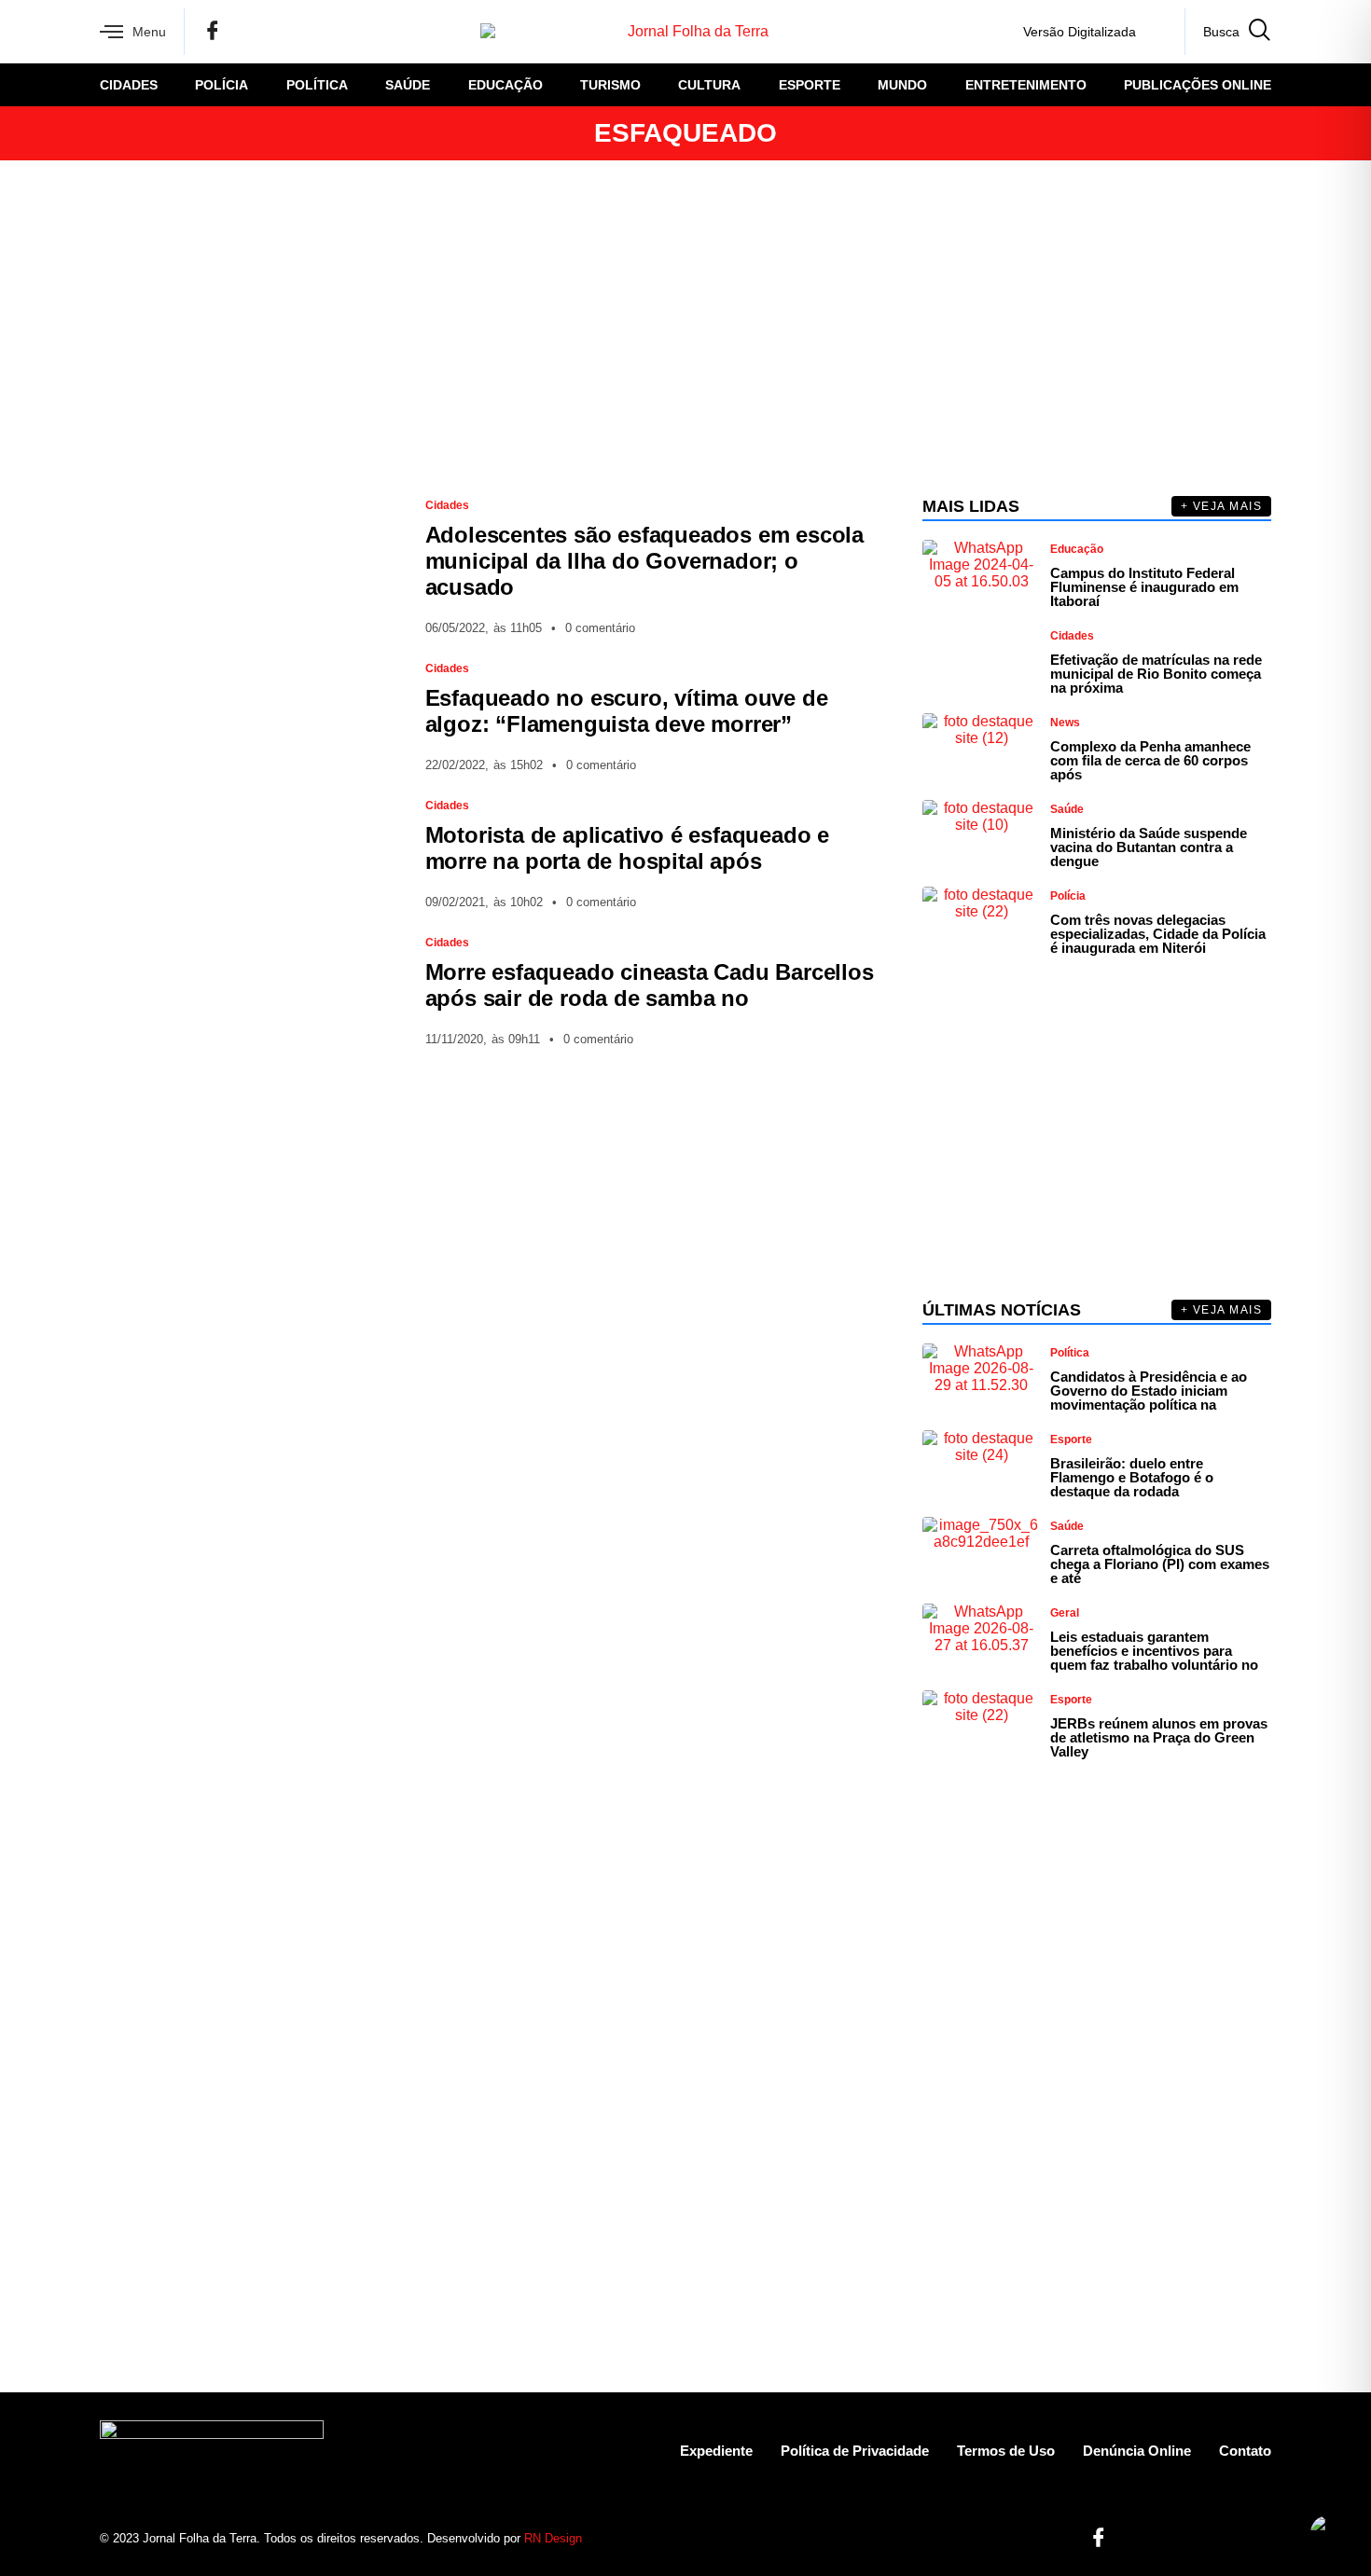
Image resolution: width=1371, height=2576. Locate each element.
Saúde (408, 85)
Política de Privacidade (855, 2451)
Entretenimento (1026, 85)
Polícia (222, 85)
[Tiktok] (1224, 2539)
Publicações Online (1198, 85)
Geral (1065, 1613)
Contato (1245, 2451)
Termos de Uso (1006, 2451)
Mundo (902, 85)
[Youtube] (1191, 2539)
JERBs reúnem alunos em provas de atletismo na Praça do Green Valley (1159, 1737)
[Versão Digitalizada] (1156, 32)
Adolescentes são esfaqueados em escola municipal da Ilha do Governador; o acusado (644, 561)
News (1065, 723)
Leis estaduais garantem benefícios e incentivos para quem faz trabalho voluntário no (1154, 1651)
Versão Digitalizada (1080, 32)
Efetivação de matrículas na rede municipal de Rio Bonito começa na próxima (1156, 674)
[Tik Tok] (345, 32)
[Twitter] (280, 32)
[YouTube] (312, 32)
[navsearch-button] (1228, 32)
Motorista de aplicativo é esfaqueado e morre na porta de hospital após (627, 848)
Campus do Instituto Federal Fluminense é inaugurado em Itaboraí (1144, 587)
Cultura (709, 85)
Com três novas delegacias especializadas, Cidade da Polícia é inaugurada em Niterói (1158, 934)
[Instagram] (247, 32)
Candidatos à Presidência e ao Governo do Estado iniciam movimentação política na (1149, 1391)
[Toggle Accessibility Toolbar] (1328, 2533)
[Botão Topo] (1257, 2539)
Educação (505, 85)
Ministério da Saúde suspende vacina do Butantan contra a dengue (1149, 847)
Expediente (716, 2451)
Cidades (129, 85)
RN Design (553, 2538)
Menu (149, 32)
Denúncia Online (1137, 2451)
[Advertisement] (685, 328)
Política (317, 85)
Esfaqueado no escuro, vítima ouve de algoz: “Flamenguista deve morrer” (627, 711)
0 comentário (600, 628)
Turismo (610, 85)
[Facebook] (213, 32)
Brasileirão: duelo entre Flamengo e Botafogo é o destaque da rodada (1132, 1477)
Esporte (810, 85)
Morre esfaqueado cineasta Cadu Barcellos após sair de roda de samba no (650, 985)
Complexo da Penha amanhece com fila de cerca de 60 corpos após (1150, 760)
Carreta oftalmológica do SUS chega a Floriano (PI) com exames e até (1160, 1564)
